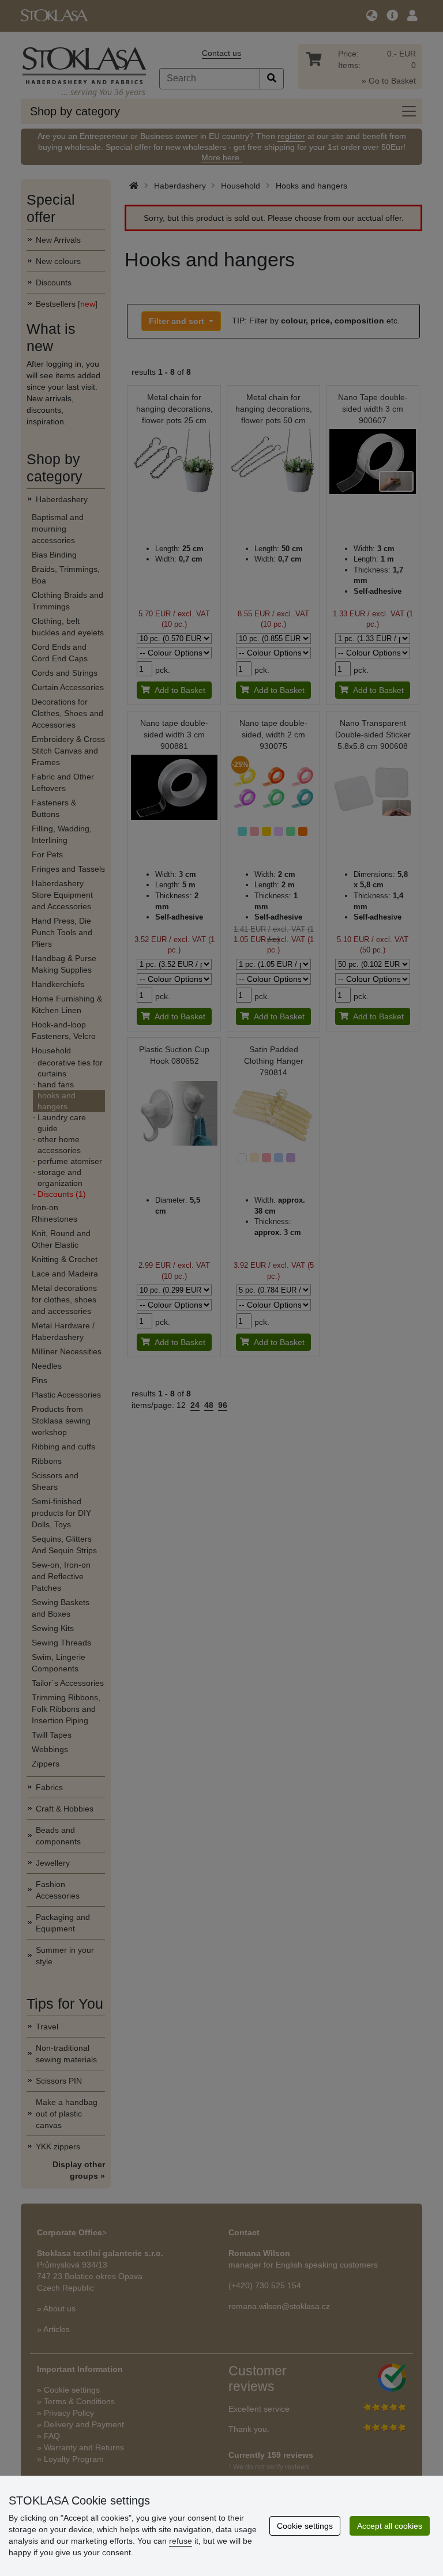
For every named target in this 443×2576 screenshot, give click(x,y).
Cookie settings (305, 2526)
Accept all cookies (390, 2526)
